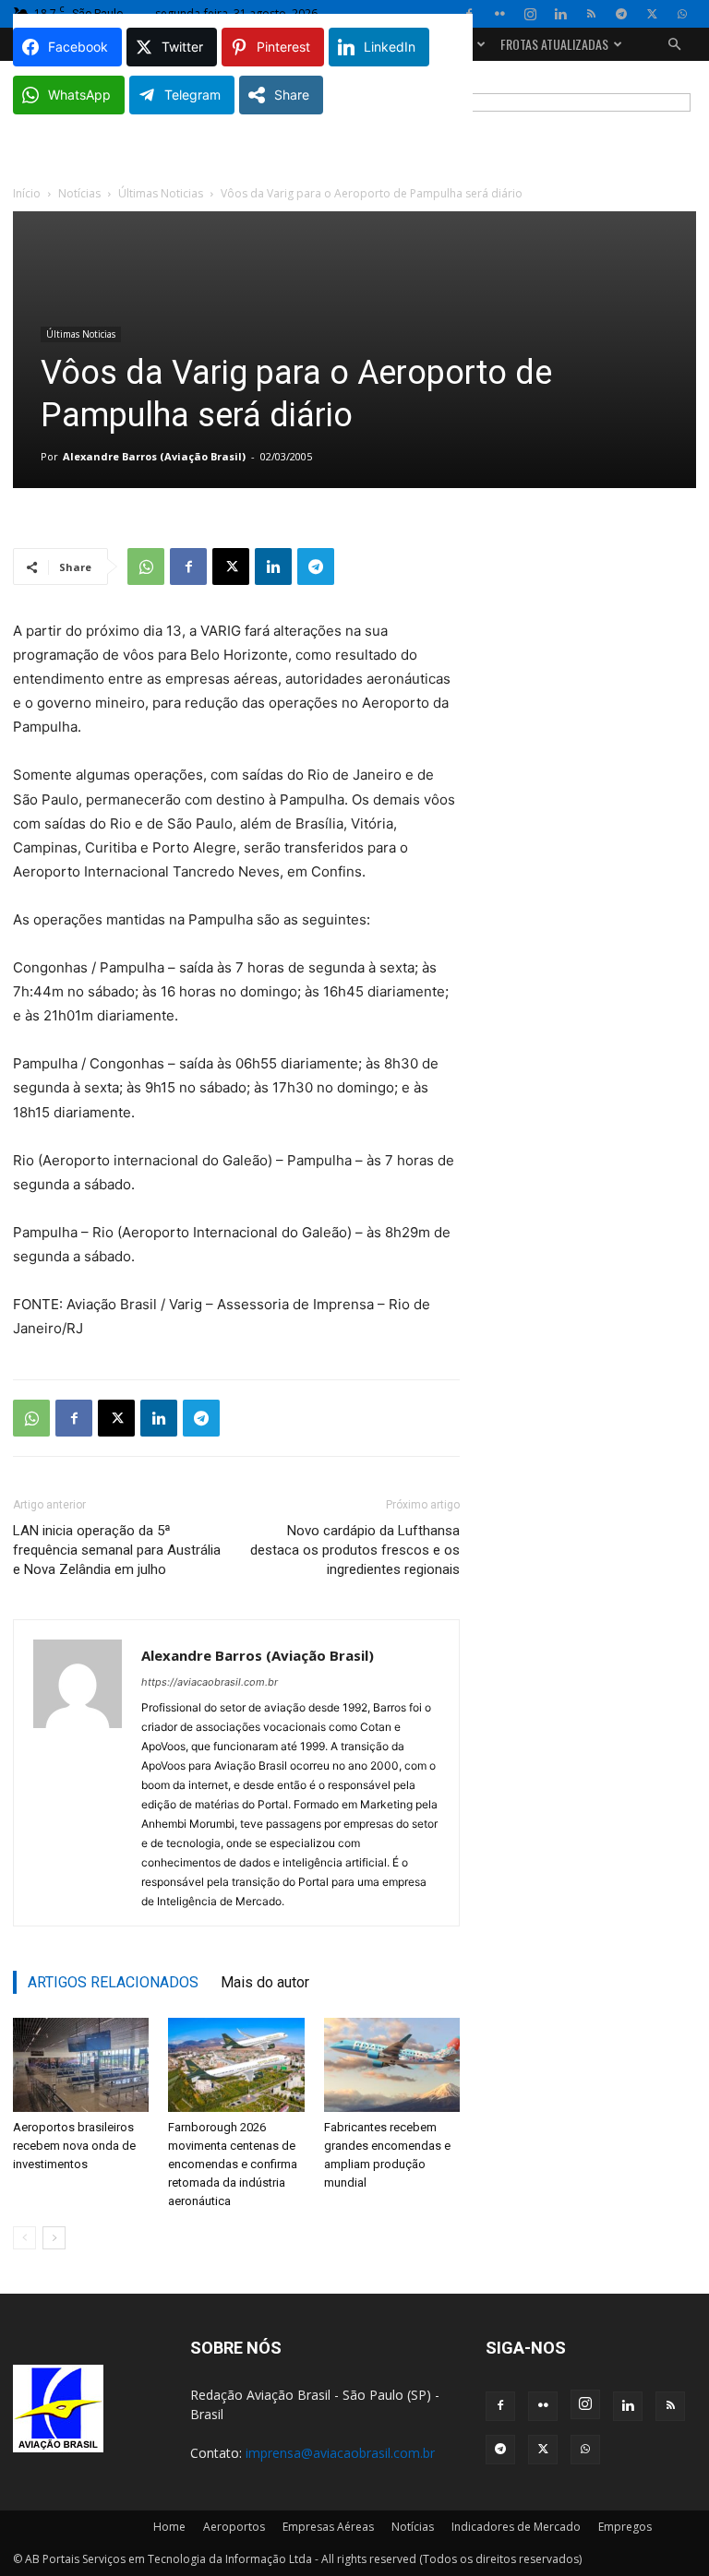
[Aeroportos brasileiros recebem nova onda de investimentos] (81, 2064)
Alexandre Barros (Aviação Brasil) (154, 456)
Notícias (79, 193)
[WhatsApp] (682, 14)
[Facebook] (188, 566)
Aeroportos (234, 2527)
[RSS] (591, 14)
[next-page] (54, 2238)
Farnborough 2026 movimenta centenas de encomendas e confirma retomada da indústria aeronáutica (233, 2164)
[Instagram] (530, 14)
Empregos (625, 2527)
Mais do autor (265, 1982)
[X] (652, 14)
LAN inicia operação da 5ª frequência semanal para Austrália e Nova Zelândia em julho (117, 1550)
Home (169, 2527)
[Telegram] (621, 14)
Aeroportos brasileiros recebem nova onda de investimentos (74, 2146)
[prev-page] (24, 2238)
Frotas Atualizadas (554, 44)
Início (27, 193)
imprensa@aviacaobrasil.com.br (340, 2453)
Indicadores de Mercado (516, 2527)
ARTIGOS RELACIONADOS (113, 1982)
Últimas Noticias (161, 193)
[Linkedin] (560, 14)
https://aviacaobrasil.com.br (210, 1682)
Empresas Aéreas (328, 2527)
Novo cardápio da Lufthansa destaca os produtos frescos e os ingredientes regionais (355, 1550)
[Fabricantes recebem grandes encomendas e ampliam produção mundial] (392, 2064)
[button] (674, 45)
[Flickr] (499, 14)
